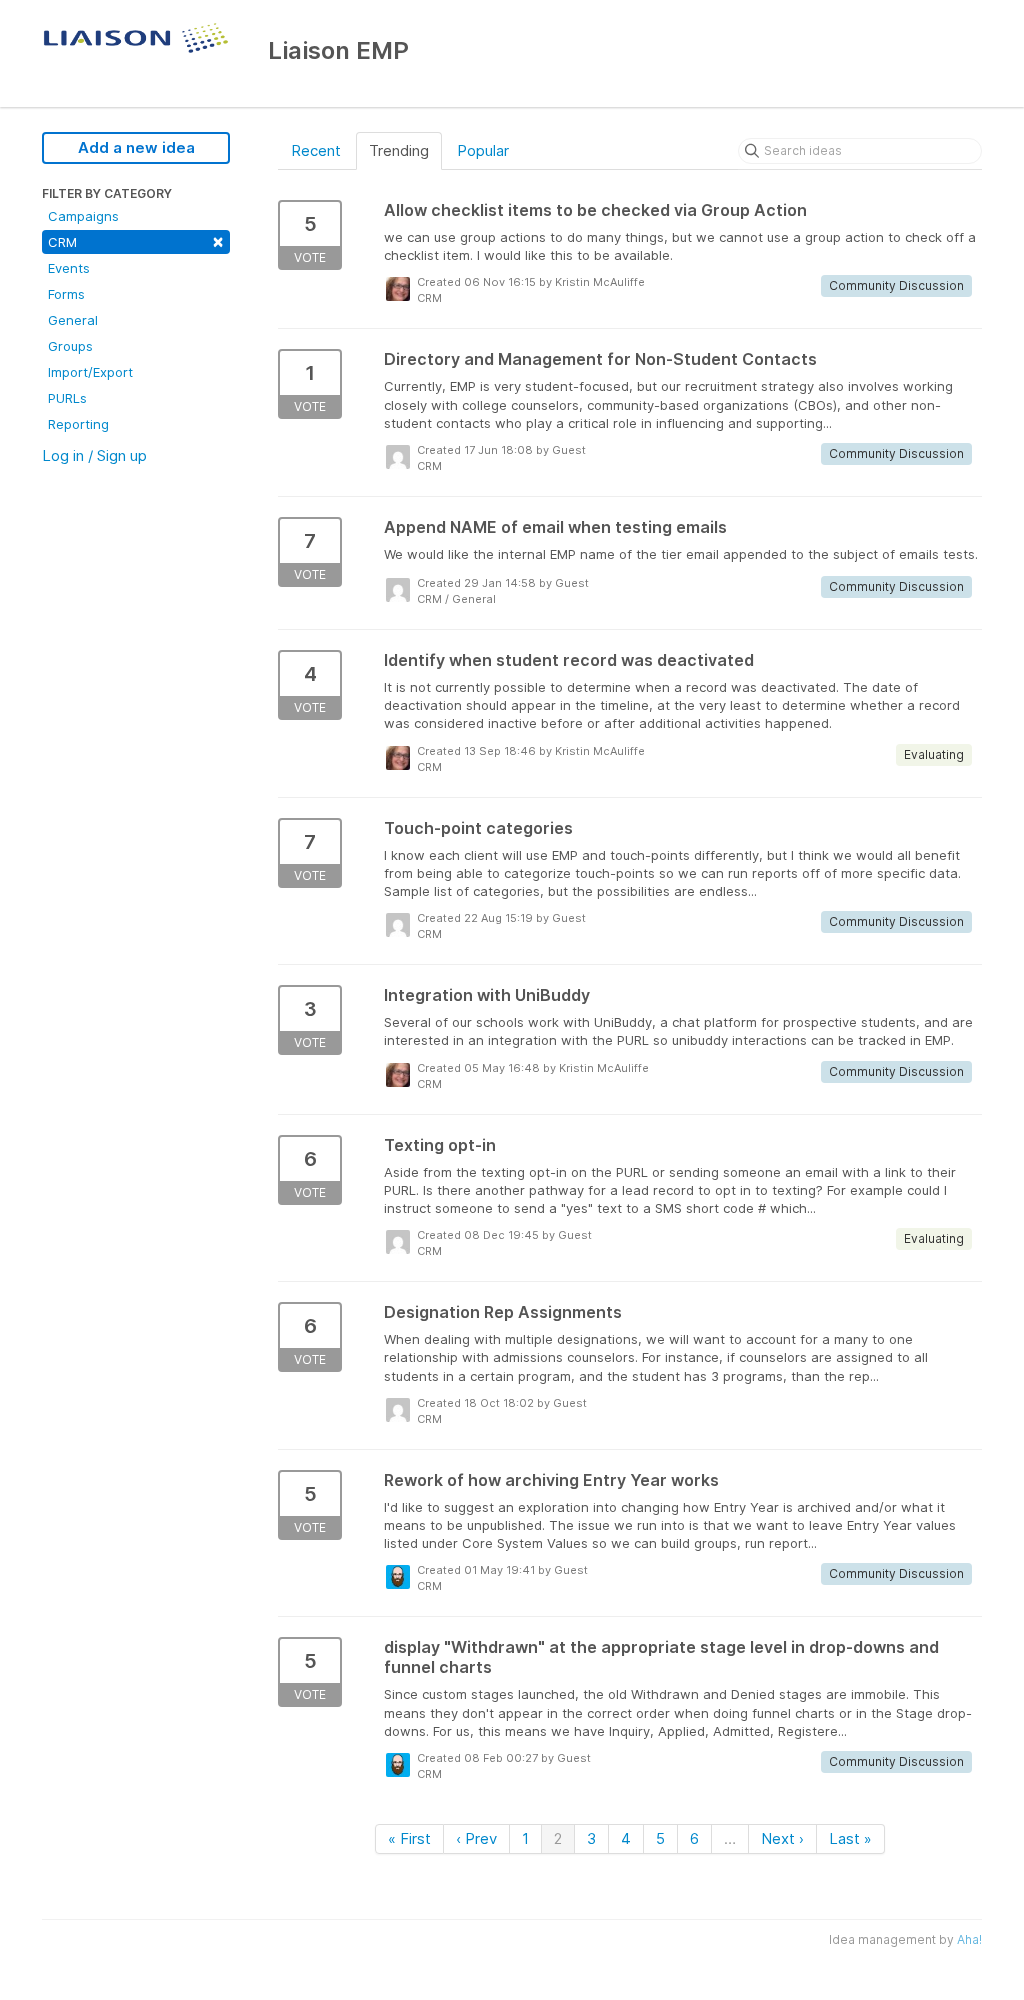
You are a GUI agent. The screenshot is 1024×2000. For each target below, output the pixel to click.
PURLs (67, 398)
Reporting (78, 424)
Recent (316, 150)
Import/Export (90, 372)
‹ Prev (476, 1838)
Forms (66, 294)
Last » (850, 1838)
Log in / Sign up (94, 455)
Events (69, 268)
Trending (399, 150)
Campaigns (83, 216)
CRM (136, 240)
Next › (782, 1838)
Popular (483, 150)
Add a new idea (136, 147)
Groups (70, 346)
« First (409, 1838)
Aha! (969, 1939)
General (73, 320)
